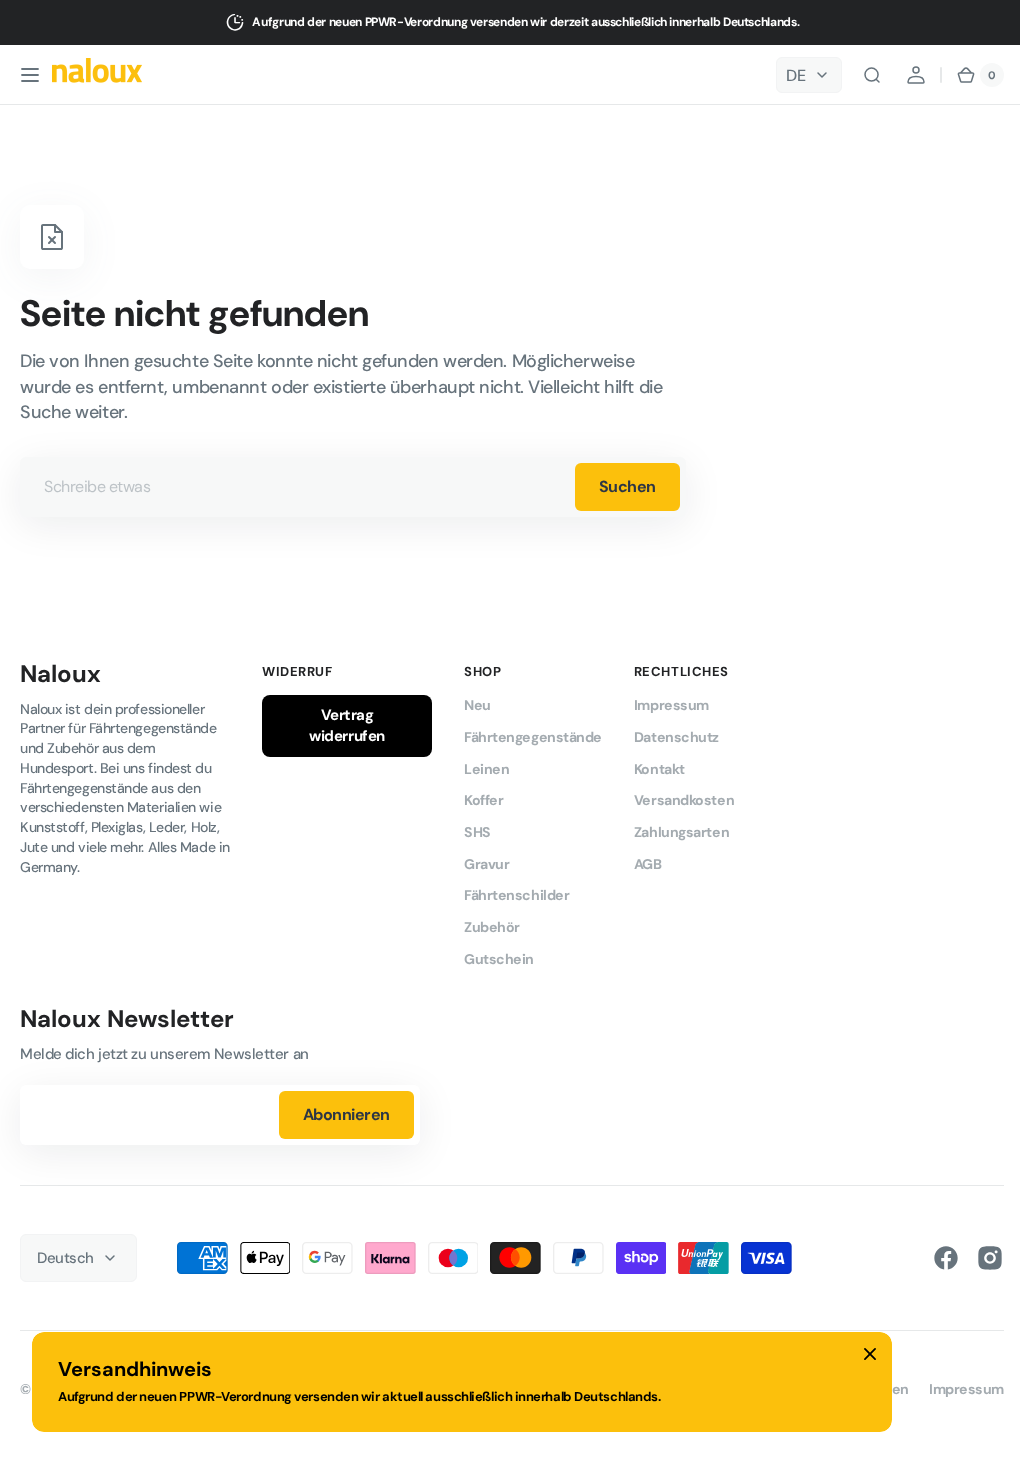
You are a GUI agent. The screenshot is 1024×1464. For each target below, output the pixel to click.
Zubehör (492, 927)
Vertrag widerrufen (347, 725)
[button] (30, 75)
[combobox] (353, 487)
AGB (648, 864)
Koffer (483, 800)
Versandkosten (684, 800)
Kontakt (659, 769)
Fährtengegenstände (533, 737)
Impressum (671, 705)
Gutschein (499, 959)
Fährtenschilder (516, 895)
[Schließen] (870, 1354)
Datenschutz (676, 737)
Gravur (486, 864)
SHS (477, 832)
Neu (477, 705)
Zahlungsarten (681, 832)
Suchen (627, 486)
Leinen (486, 769)
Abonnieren (346, 1114)
